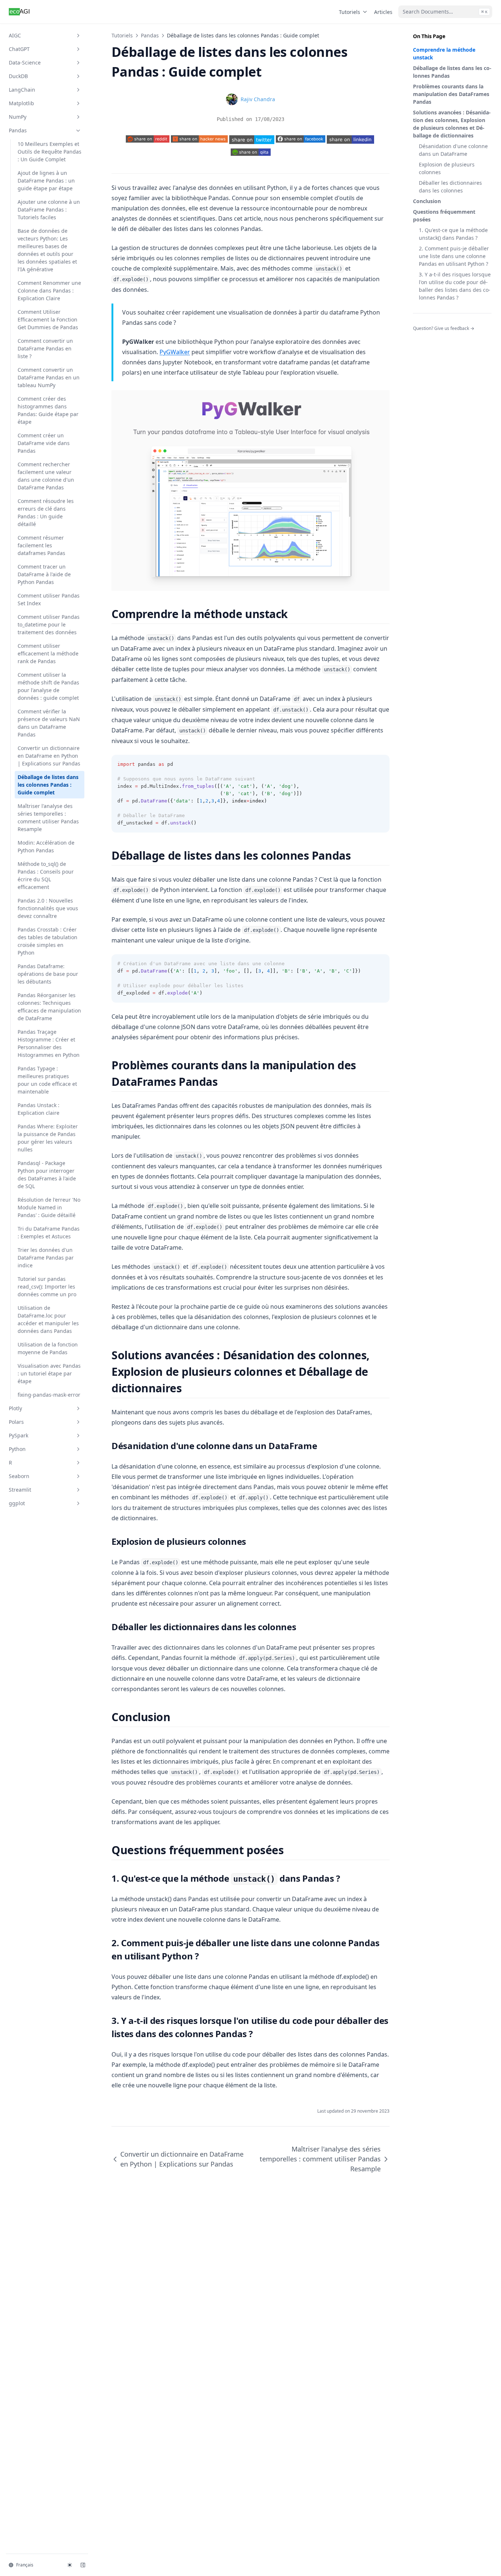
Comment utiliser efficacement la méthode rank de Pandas (48, 653)
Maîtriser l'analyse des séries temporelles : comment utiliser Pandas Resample (48, 817)
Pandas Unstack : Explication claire (39, 1109)
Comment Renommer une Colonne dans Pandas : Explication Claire (49, 291)
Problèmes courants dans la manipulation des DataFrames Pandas (451, 94)
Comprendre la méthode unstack (444, 54)
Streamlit (20, 1490)
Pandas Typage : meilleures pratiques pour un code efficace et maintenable (47, 1080)
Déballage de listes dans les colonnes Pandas (452, 72)
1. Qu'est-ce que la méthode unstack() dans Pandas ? (453, 234)
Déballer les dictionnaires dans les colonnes (450, 187)
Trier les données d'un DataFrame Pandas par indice (46, 1258)
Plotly (15, 1408)
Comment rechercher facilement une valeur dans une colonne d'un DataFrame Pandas (46, 476)
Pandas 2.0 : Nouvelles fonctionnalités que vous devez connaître (48, 908)
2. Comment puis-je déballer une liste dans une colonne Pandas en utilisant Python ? (454, 256)
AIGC (15, 35)
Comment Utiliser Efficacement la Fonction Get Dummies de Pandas (48, 319)
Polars (16, 1422)
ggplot (17, 1503)
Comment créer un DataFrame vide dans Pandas (44, 443)
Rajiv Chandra (258, 99)
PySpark (19, 1435)
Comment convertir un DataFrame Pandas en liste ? (45, 348)
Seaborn (19, 1476)
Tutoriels (350, 12)
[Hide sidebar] (83, 2565)
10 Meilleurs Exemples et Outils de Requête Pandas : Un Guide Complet (50, 152)
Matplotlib (21, 103)
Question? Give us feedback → (444, 328)
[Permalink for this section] (294, 614)
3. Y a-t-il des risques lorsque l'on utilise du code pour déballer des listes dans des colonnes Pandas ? (455, 286)
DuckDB (18, 76)
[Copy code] (380, 764)
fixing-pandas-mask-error (49, 1395)
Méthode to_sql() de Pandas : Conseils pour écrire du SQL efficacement (46, 875)
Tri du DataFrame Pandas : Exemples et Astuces (49, 1232)
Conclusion (427, 201)
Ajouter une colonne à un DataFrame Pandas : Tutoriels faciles (49, 210)
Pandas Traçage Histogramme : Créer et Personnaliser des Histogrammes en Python (49, 1043)
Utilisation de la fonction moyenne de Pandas (48, 1348)
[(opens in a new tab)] (252, 139)
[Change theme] (70, 2565)
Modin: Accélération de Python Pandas (46, 846)
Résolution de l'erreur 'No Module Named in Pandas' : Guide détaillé (49, 1207)
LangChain (22, 90)
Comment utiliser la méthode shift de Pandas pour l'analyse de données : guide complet (48, 686)
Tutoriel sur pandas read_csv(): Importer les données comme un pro (47, 1287)
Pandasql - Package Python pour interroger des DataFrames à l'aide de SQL (47, 1175)
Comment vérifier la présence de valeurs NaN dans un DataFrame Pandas (49, 723)
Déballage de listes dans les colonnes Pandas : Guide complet (48, 785)
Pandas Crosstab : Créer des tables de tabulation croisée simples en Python (47, 941)
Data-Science (25, 63)
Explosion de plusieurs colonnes (447, 168)
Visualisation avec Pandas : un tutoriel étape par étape (49, 1373)
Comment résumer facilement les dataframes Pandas (41, 545)
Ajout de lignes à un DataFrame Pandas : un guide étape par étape (46, 181)
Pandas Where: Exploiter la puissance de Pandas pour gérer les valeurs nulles (48, 1138)
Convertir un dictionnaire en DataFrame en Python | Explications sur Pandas (49, 756)
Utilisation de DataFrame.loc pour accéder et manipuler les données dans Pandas (48, 1319)
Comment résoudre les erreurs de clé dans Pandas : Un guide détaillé (46, 512)
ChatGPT (19, 49)
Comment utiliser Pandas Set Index (49, 599)
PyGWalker (175, 352)
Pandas (18, 130)
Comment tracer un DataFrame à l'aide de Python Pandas (44, 574)
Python (17, 1449)
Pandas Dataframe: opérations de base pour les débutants (48, 974)
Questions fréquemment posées (444, 216)
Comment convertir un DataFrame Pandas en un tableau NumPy (49, 377)
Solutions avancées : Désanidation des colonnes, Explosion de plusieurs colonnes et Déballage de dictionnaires (452, 124)
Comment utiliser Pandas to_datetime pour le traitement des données (49, 624)
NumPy (18, 117)
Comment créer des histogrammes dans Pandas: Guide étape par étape (48, 410)
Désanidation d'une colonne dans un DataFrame (453, 150)
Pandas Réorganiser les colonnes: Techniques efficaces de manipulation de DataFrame (49, 1007)
